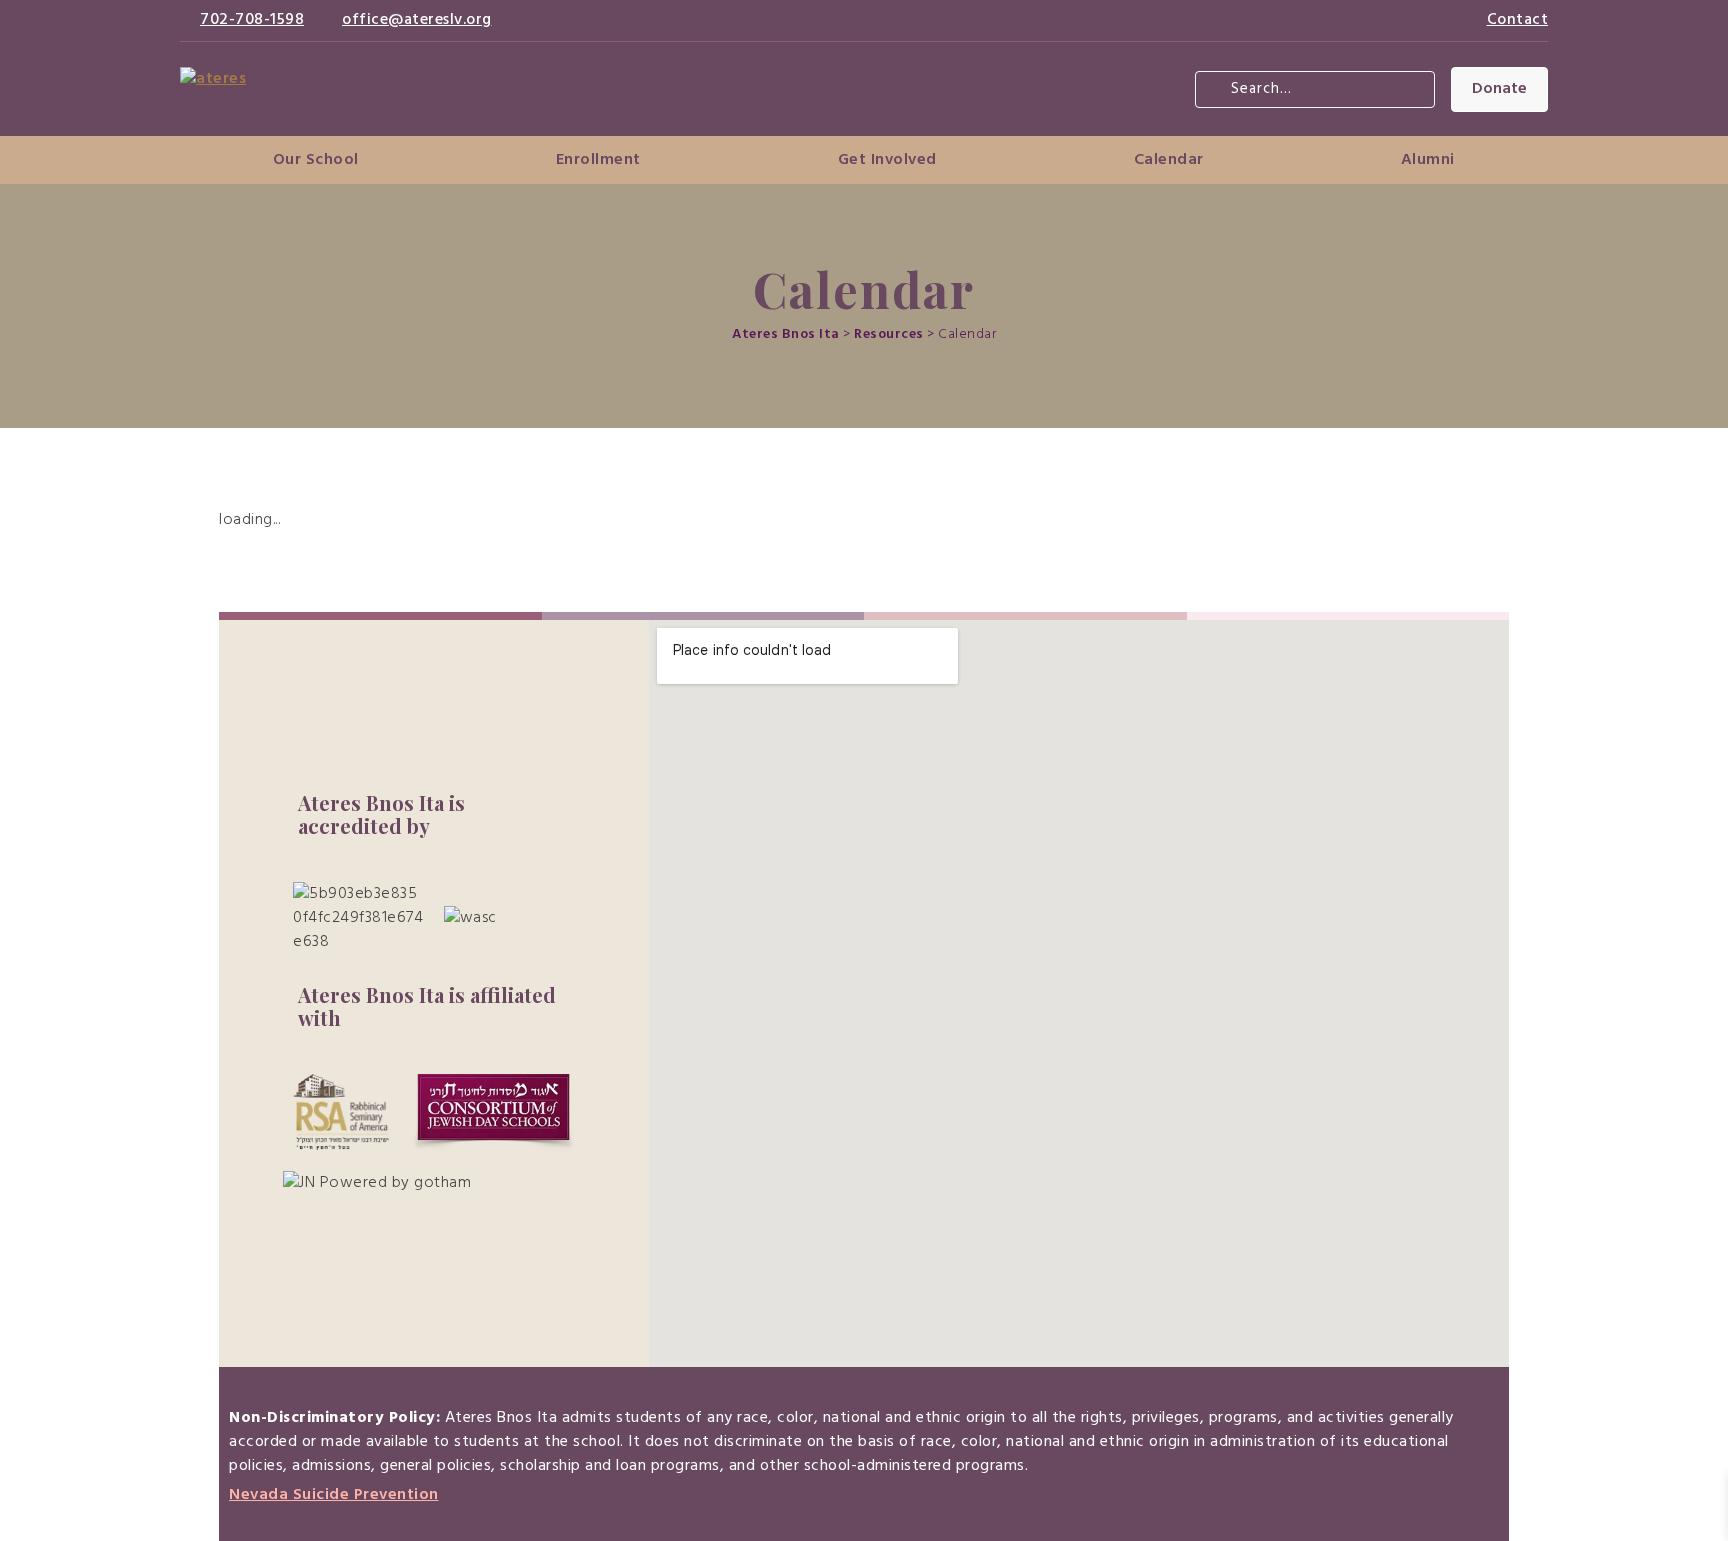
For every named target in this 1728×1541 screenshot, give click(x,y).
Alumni (1428, 160)
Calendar (1169, 160)
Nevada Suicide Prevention (334, 1495)
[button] (1499, 89)
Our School (316, 160)
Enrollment (598, 160)
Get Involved (887, 160)
